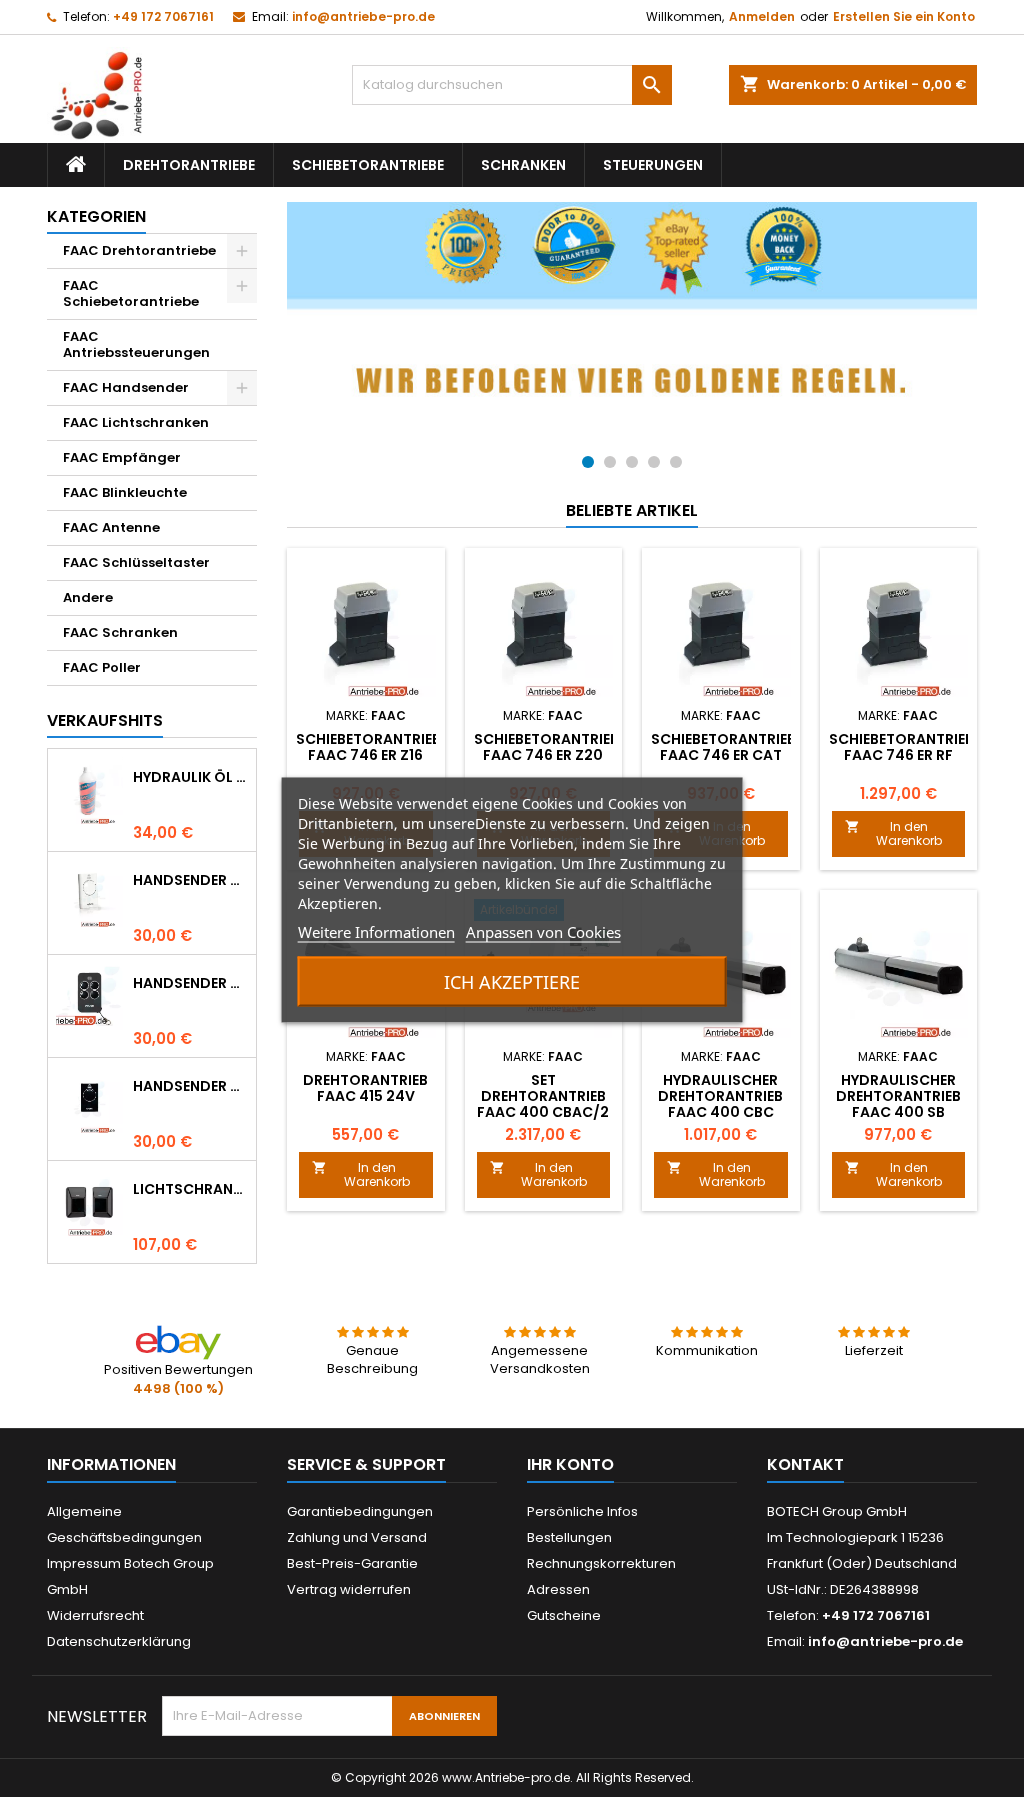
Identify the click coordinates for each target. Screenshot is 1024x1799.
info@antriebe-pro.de (363, 16)
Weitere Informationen (376, 931)
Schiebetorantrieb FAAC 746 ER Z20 (546, 747)
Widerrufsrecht (95, 1615)
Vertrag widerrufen (349, 1589)
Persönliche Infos (582, 1511)
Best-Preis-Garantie (352, 1563)
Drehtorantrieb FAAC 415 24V (365, 1088)
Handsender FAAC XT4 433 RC (190, 983)
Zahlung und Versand (357, 1537)
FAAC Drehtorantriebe (139, 250)
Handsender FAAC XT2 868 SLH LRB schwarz (190, 1086)
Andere (88, 597)
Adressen (558, 1589)
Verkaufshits (105, 720)
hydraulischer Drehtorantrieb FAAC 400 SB (898, 1096)
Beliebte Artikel (632, 510)
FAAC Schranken (120, 632)
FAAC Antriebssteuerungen (136, 344)
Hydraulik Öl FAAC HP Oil (190, 777)
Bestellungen (569, 1537)
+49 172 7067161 (163, 16)
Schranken (523, 165)
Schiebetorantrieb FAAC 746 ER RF (901, 747)
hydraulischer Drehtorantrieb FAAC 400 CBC (720, 1096)
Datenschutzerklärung (119, 1641)
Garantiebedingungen (360, 1511)
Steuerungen (653, 165)
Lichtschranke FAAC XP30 (190, 1189)
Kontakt (805, 1464)
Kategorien (96, 216)
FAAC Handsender (126, 387)
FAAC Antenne (111, 527)
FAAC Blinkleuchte (125, 492)
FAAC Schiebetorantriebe (131, 293)
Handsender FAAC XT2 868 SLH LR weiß (190, 880)
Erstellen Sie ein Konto (904, 16)
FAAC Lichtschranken (136, 422)
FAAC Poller (102, 667)
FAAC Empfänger (122, 457)
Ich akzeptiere (512, 981)
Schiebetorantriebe (368, 165)
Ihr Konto (570, 1464)
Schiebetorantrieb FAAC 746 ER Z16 (368, 747)
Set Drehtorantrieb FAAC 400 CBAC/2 (543, 1096)
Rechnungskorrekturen (601, 1563)
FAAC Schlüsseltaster (136, 562)
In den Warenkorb (894, 833)
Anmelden (762, 16)
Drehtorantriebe (189, 165)
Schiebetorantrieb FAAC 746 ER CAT (723, 747)
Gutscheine (564, 1615)
